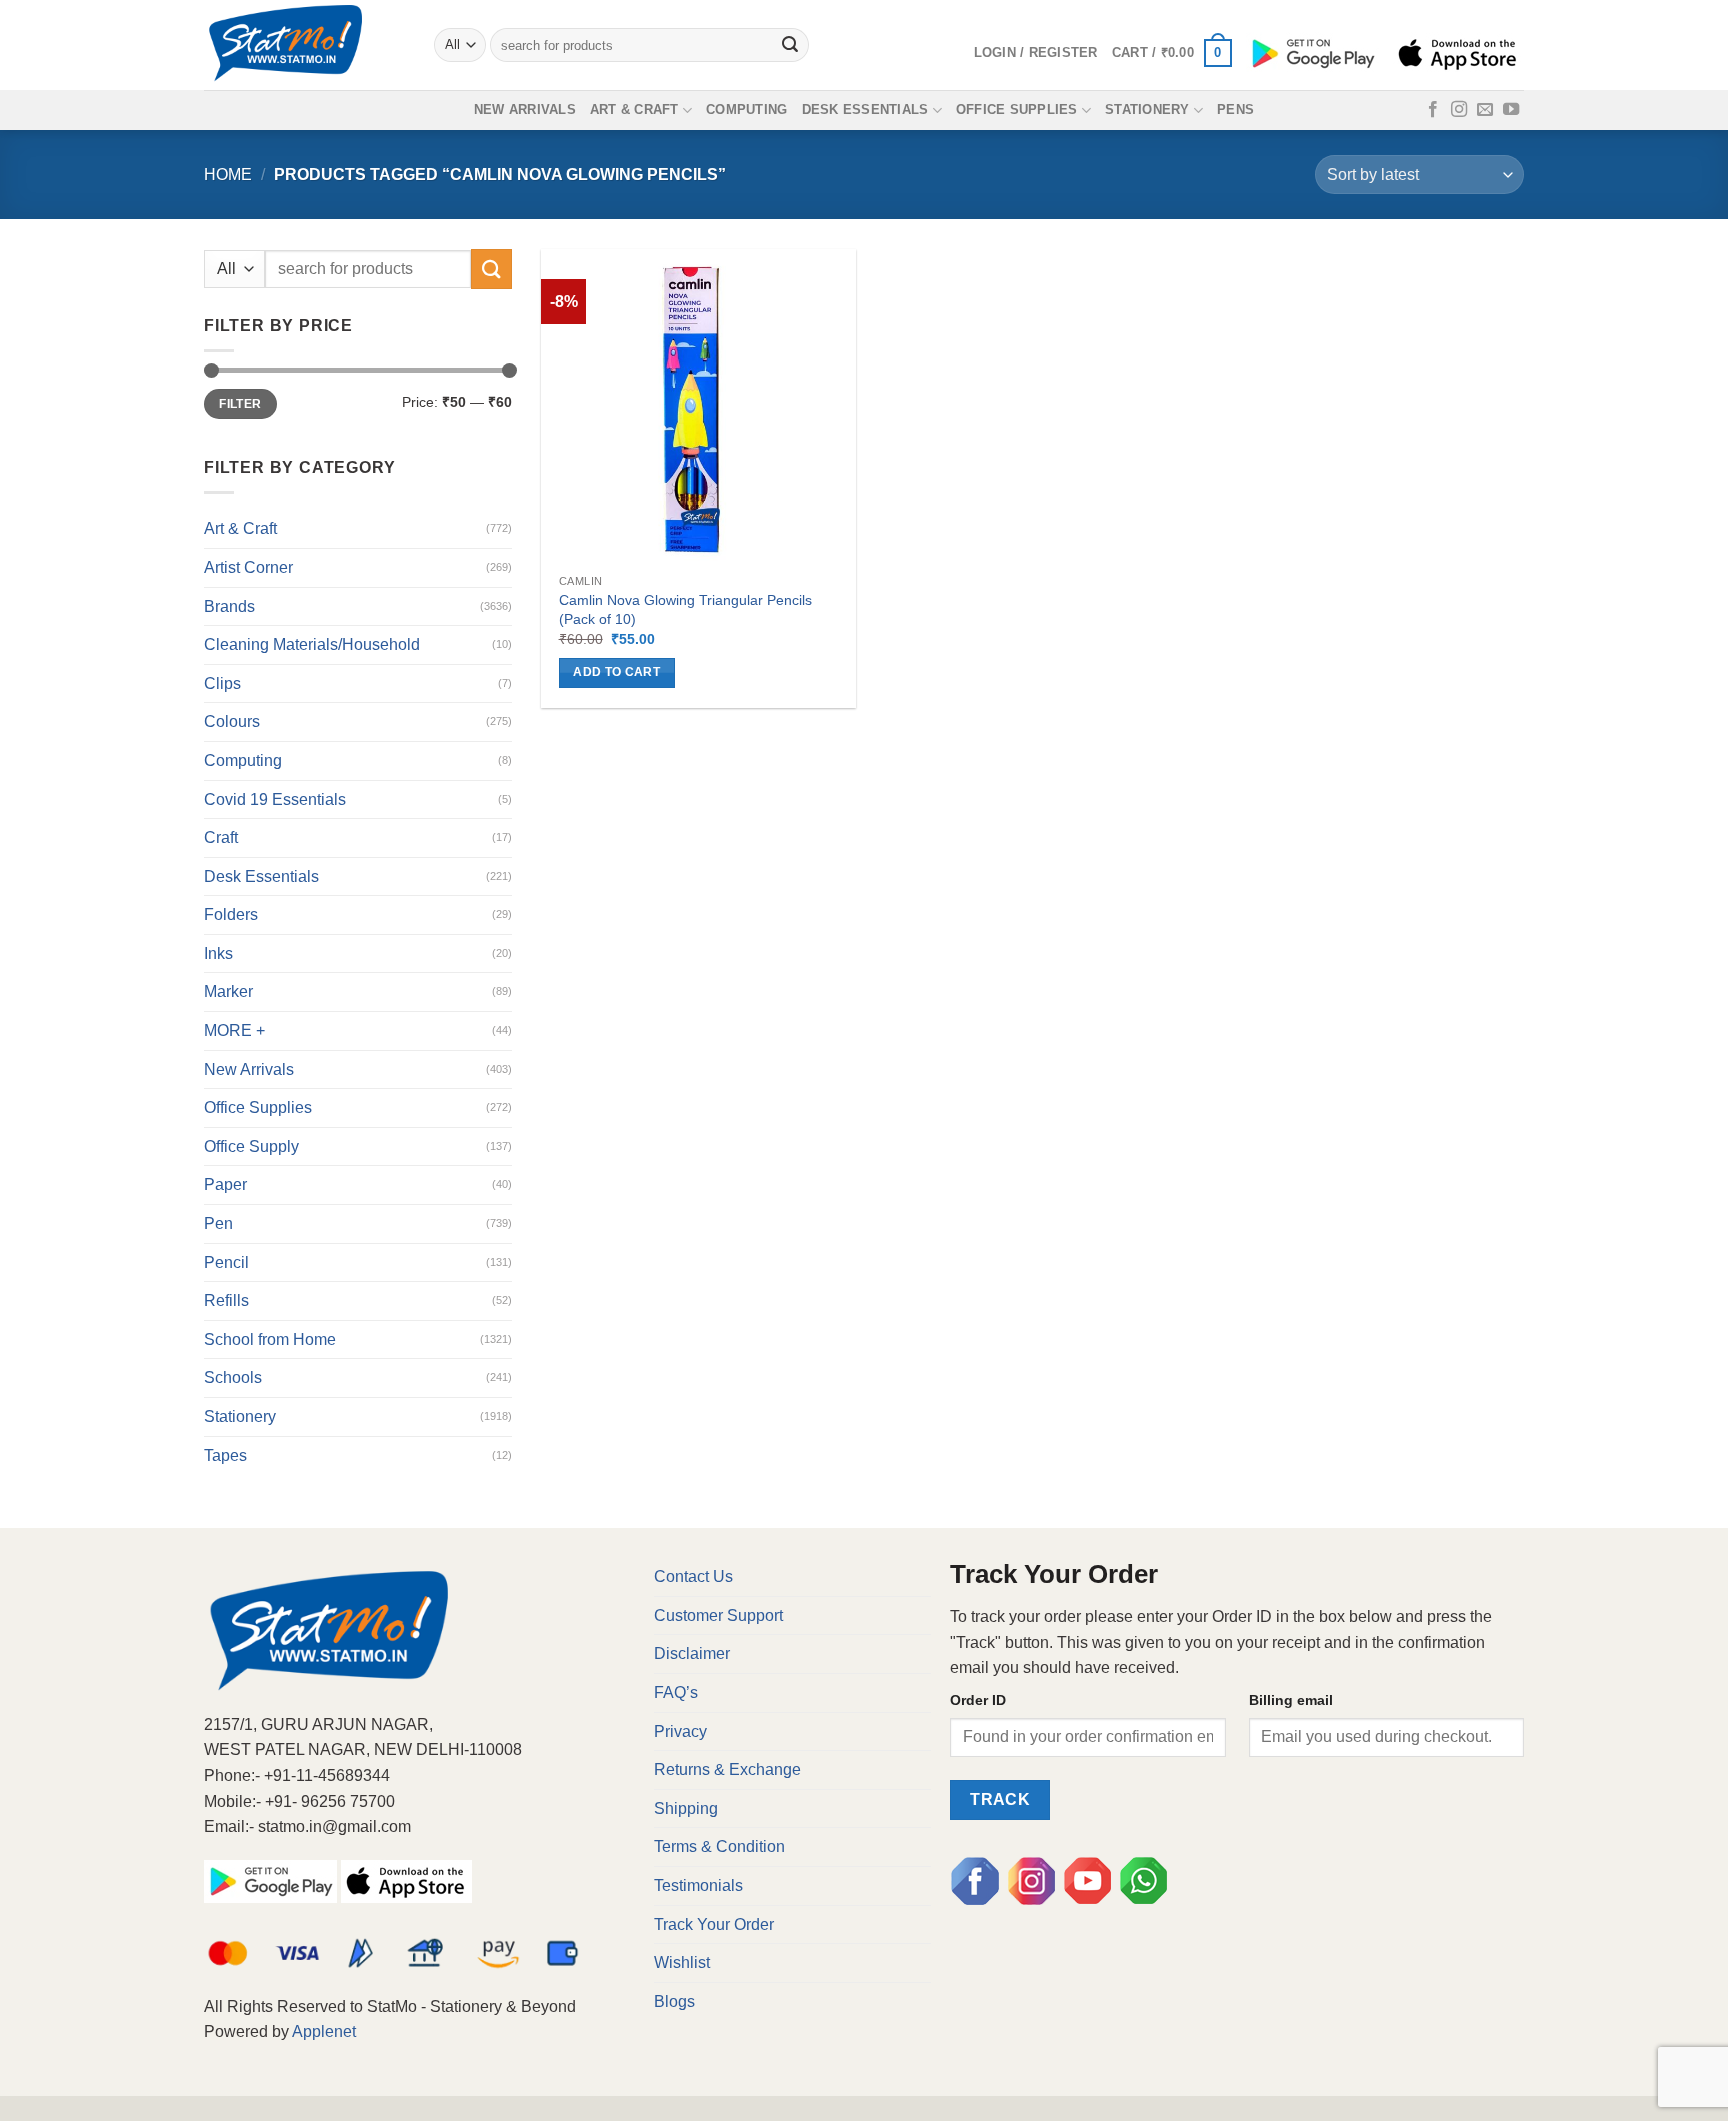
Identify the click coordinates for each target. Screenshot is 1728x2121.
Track (1000, 1799)
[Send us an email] (1485, 110)
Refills (226, 1300)
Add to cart (616, 672)
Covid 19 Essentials (275, 799)
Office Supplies (1017, 109)
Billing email (1291, 1700)
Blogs (674, 2001)
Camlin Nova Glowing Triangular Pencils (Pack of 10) (685, 609)
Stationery (1147, 109)
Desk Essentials (865, 109)
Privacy (680, 1731)
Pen (218, 1223)
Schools (233, 1377)
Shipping (686, 1808)
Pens (1235, 109)
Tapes (225, 1455)
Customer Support (718, 1615)
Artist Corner (248, 567)
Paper (225, 1184)
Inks (218, 953)
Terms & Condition (719, 1846)
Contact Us (693, 1576)
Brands (229, 606)
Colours (232, 721)
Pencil (226, 1262)
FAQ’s (676, 1692)
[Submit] (791, 45)
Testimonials (698, 1885)
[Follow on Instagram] (1459, 110)
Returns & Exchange (727, 1769)
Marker (228, 991)
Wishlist (682, 1962)
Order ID (978, 1700)
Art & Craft (634, 109)
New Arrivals (525, 109)
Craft (221, 837)
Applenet (324, 2031)
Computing (746, 109)
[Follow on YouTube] (1511, 110)
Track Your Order (714, 1924)
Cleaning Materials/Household (312, 644)
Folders (231, 914)
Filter (240, 404)
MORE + (234, 1030)
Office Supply (251, 1146)
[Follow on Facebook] (1433, 110)
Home (228, 174)
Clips (222, 683)
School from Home (270, 1339)
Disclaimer (692, 1653)
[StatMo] (304, 45)
